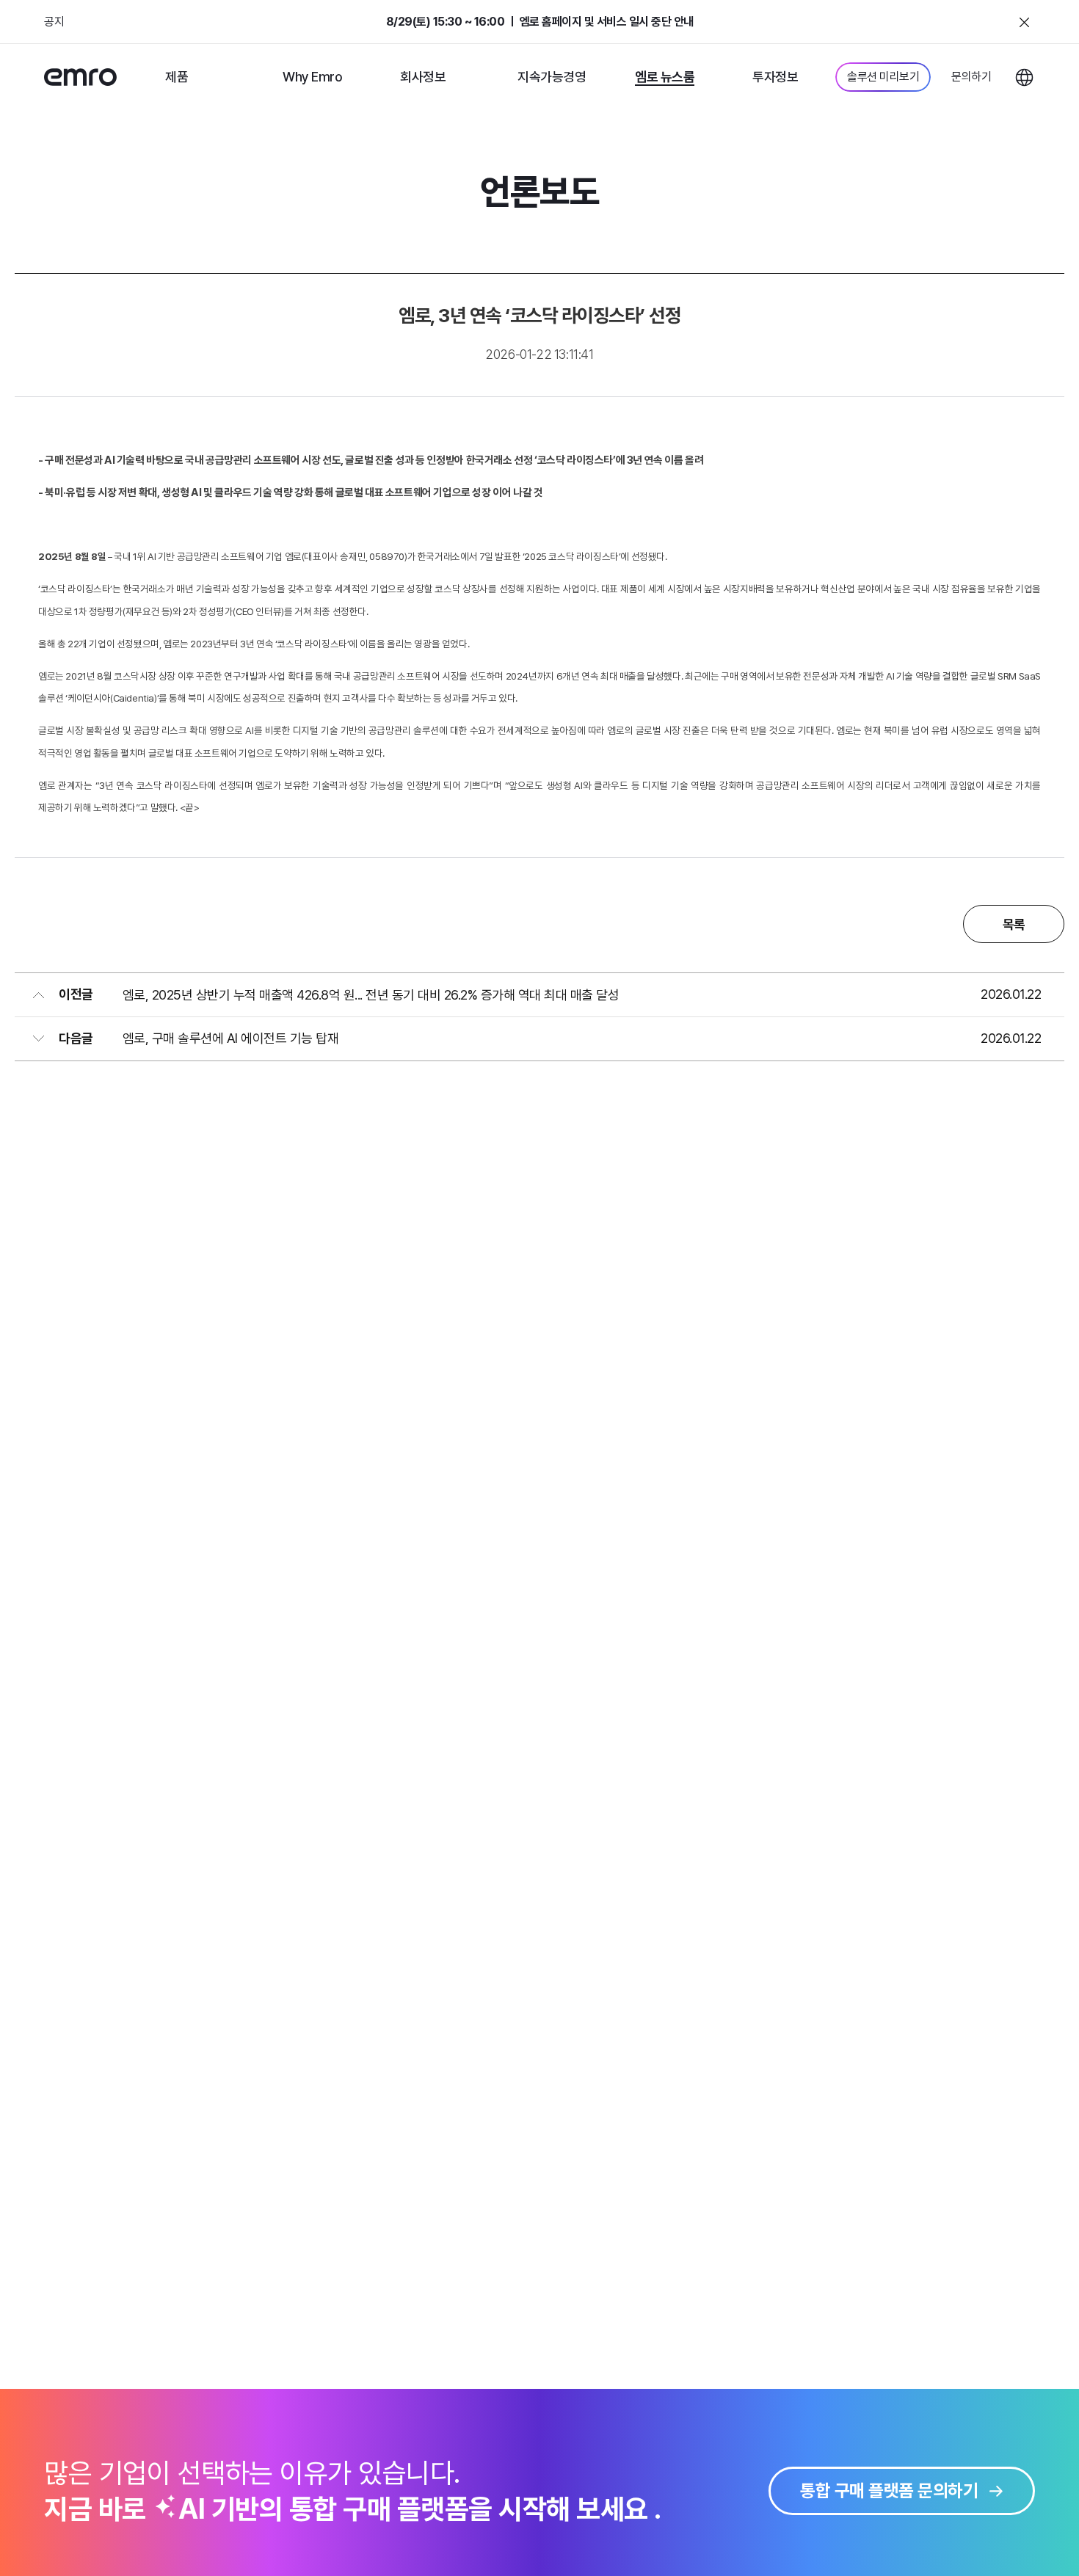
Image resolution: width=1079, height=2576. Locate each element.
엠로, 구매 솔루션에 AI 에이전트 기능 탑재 (231, 1038)
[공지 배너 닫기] (1024, 22)
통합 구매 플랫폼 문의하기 (889, 2491)
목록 (1014, 924)
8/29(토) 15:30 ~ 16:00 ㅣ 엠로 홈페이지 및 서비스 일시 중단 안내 (540, 22)
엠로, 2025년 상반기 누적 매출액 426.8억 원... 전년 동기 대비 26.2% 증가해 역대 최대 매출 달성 (371, 995)
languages (1024, 77)
